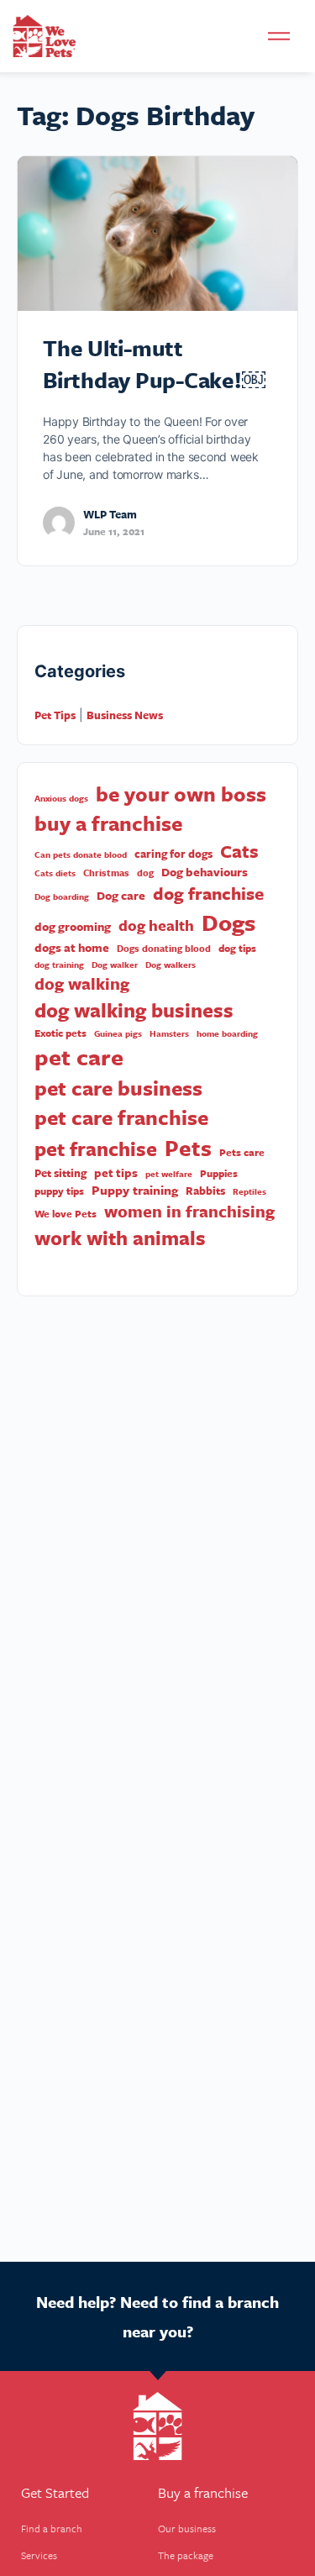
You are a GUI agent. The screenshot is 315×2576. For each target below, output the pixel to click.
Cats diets (55, 873)
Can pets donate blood (81, 854)
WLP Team (110, 514)
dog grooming (73, 927)
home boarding (227, 1033)
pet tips (116, 1173)
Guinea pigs (118, 1033)
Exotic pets (60, 1033)
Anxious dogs (61, 798)
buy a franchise (108, 823)
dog (145, 873)
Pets (188, 1148)
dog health (156, 925)
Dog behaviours (205, 872)
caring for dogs (173, 854)
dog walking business (134, 1010)
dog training (59, 965)
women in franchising (189, 1212)
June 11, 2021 (114, 531)
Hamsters (169, 1033)
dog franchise (208, 894)
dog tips (237, 948)
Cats (239, 851)
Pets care (242, 1152)
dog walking (82, 984)
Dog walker (115, 965)
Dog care (121, 896)
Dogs (228, 922)
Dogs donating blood (164, 949)
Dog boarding (62, 896)
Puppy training (135, 1190)
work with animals (120, 1238)
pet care (79, 1057)
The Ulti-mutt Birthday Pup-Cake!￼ (154, 364)
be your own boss (181, 794)
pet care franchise (121, 1117)
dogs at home (72, 948)
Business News (125, 715)
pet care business (118, 1088)
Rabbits (205, 1191)
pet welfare (169, 1174)
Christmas (106, 873)
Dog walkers (171, 965)
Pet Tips (55, 715)
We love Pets (66, 1214)
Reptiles (249, 1191)
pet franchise (96, 1149)
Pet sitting (60, 1173)
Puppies (219, 1173)
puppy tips (59, 1191)
